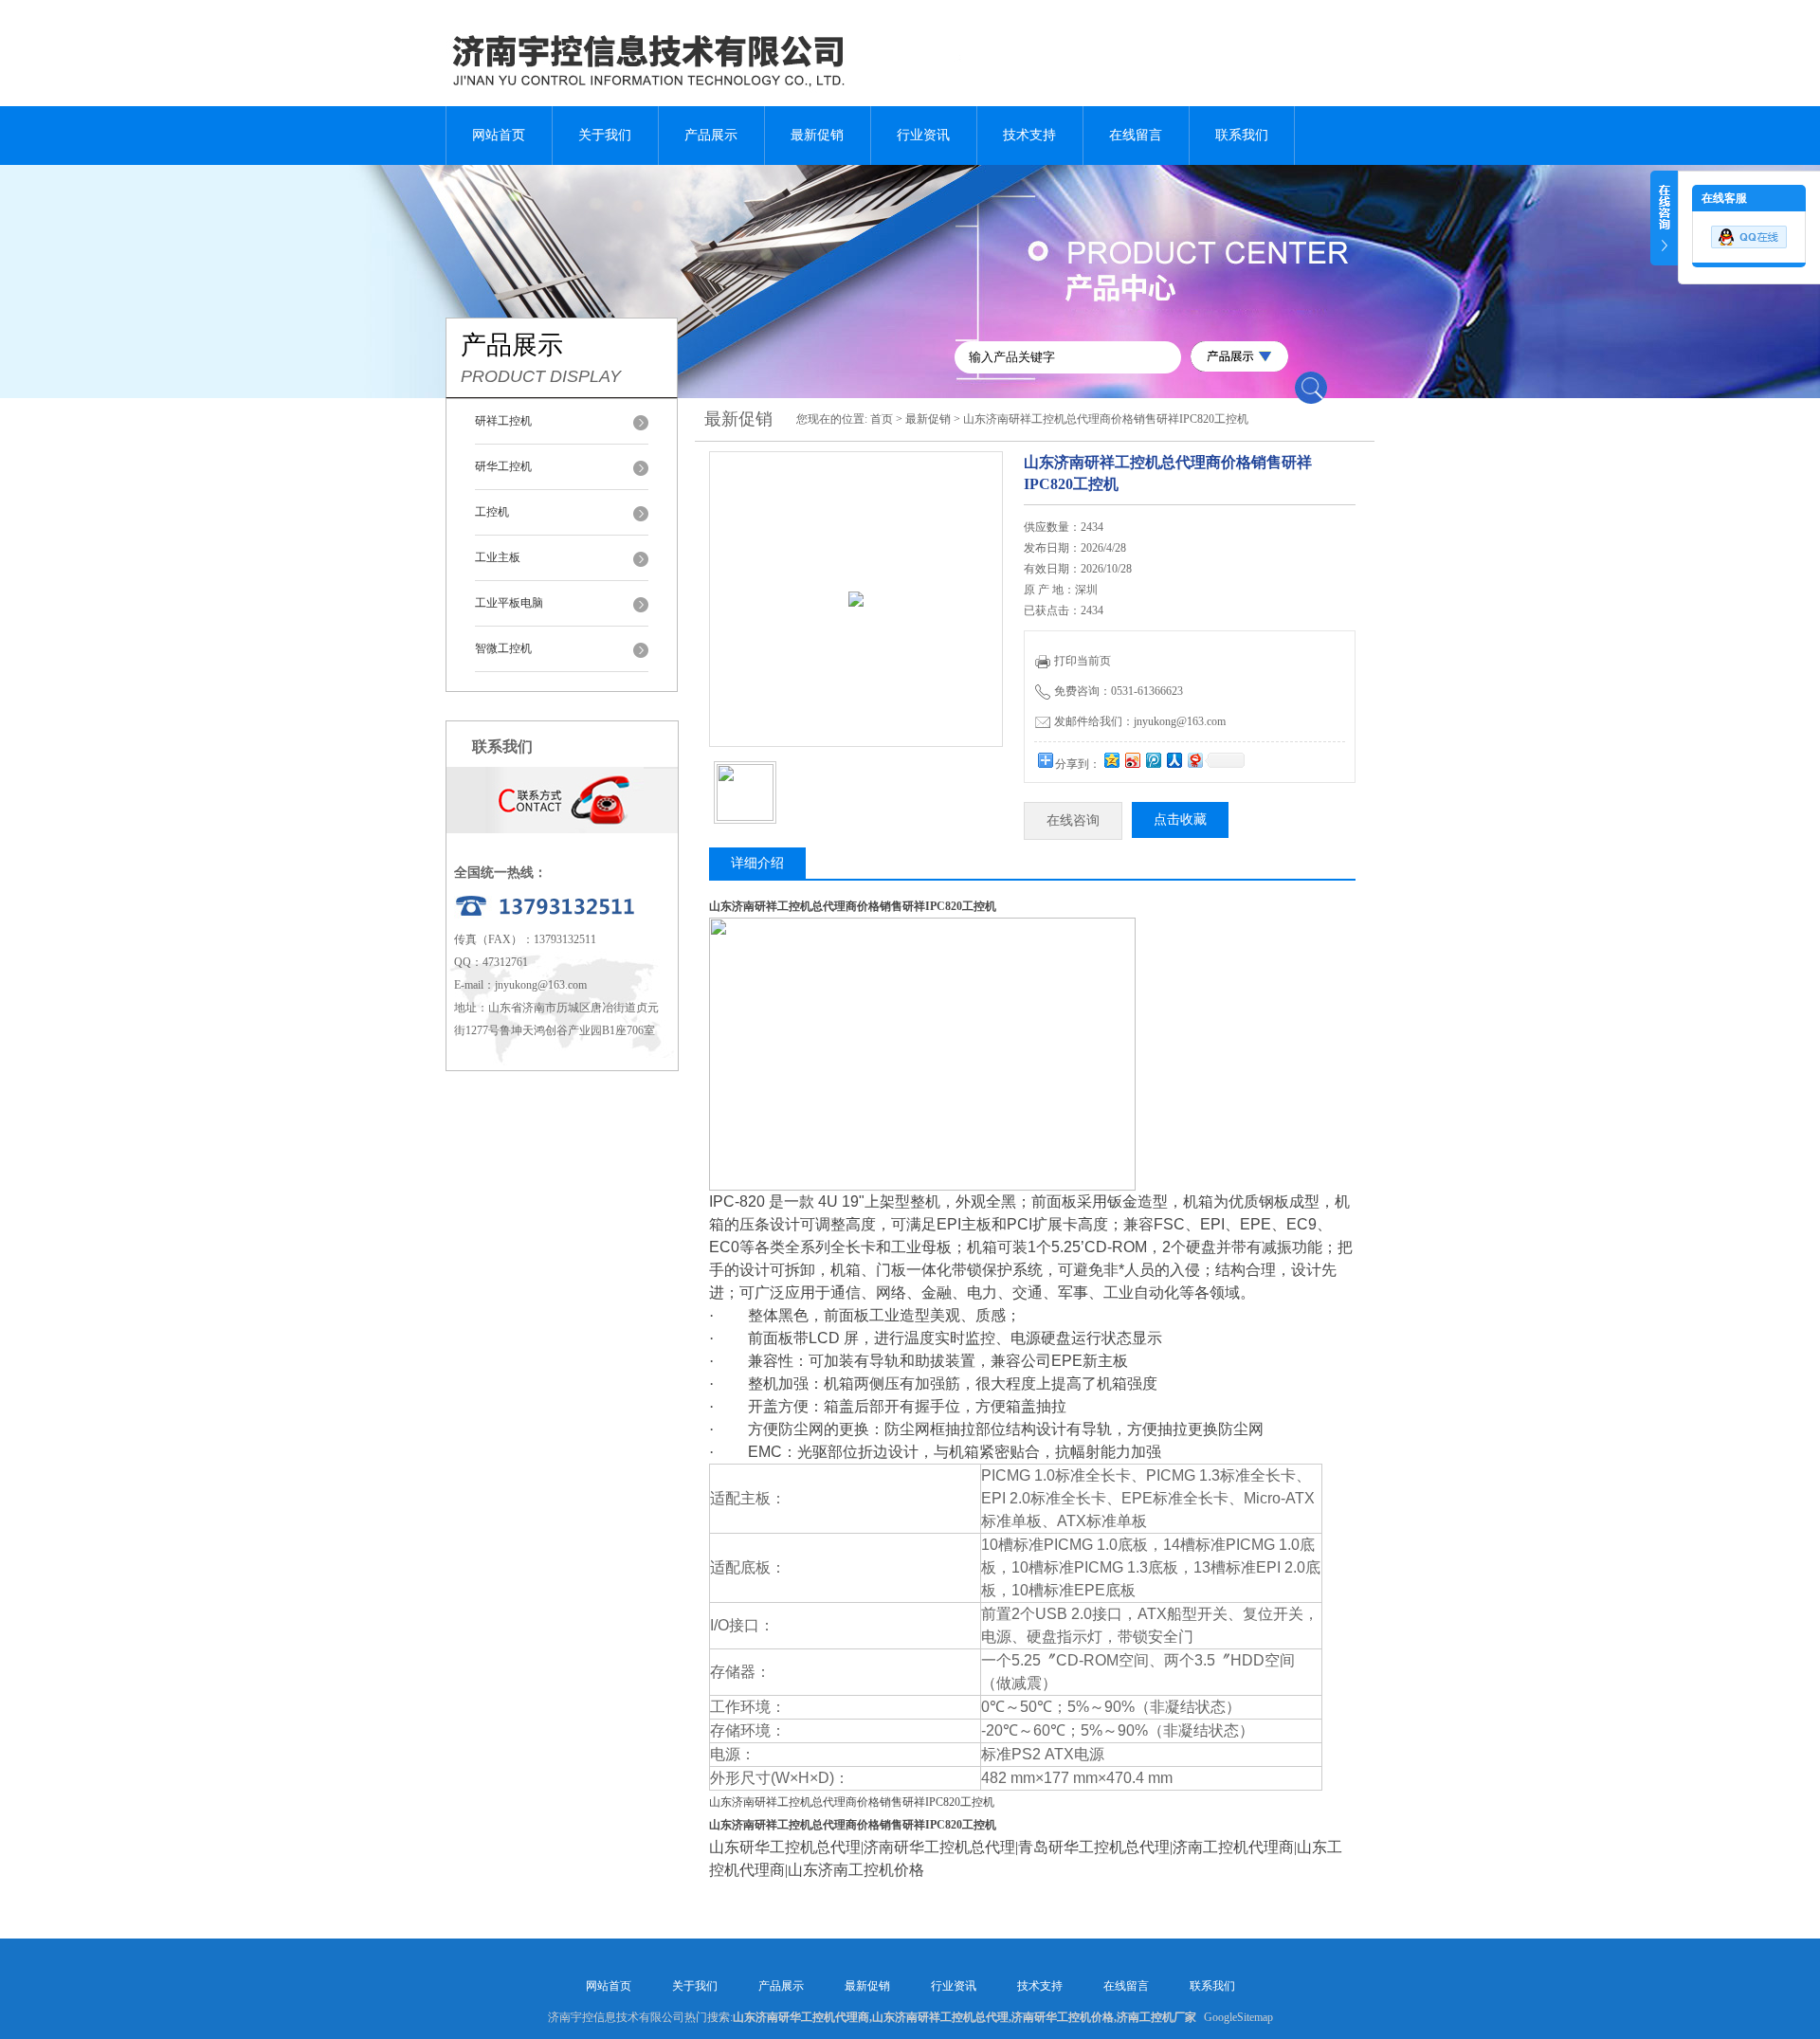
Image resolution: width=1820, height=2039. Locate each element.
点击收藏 (1180, 819)
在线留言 (1136, 135)
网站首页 (499, 135)
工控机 (492, 512)
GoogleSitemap (1238, 2017)
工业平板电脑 (509, 603)
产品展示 (711, 135)
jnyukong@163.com (541, 985)
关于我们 (605, 135)
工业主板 (498, 557)
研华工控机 (503, 466)
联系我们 (1242, 135)
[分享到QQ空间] (1111, 760)
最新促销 (817, 135)
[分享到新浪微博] (1132, 760)
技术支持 (1029, 135)
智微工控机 (503, 648)
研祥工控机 (503, 421)
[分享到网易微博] (1194, 760)
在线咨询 (1073, 820)
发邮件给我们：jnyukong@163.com (1140, 721)
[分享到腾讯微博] (1153, 760)
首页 (882, 419)
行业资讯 (923, 135)
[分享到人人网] (1174, 760)
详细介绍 (757, 863)
